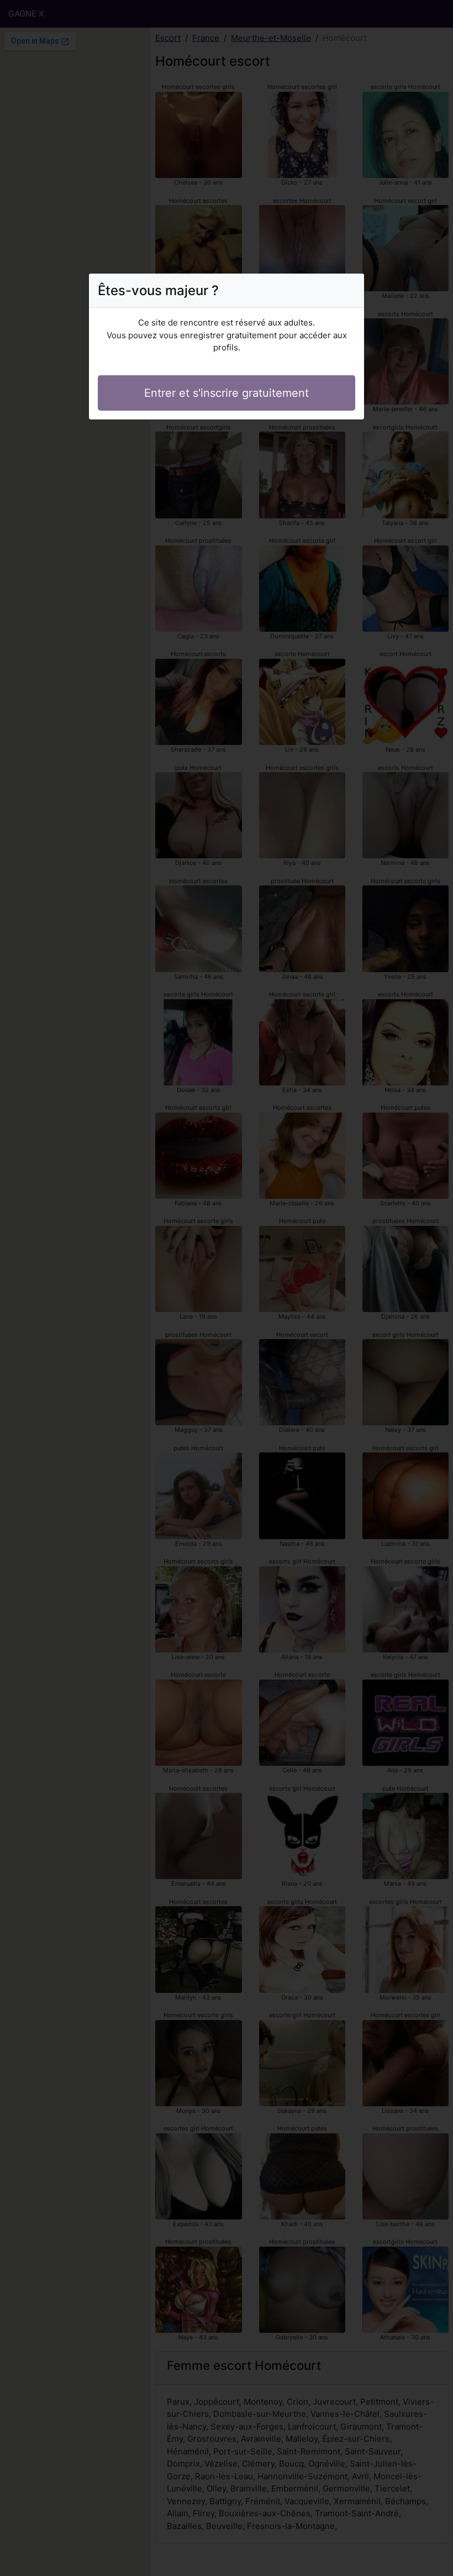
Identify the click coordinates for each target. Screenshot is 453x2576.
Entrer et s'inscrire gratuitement (227, 393)
